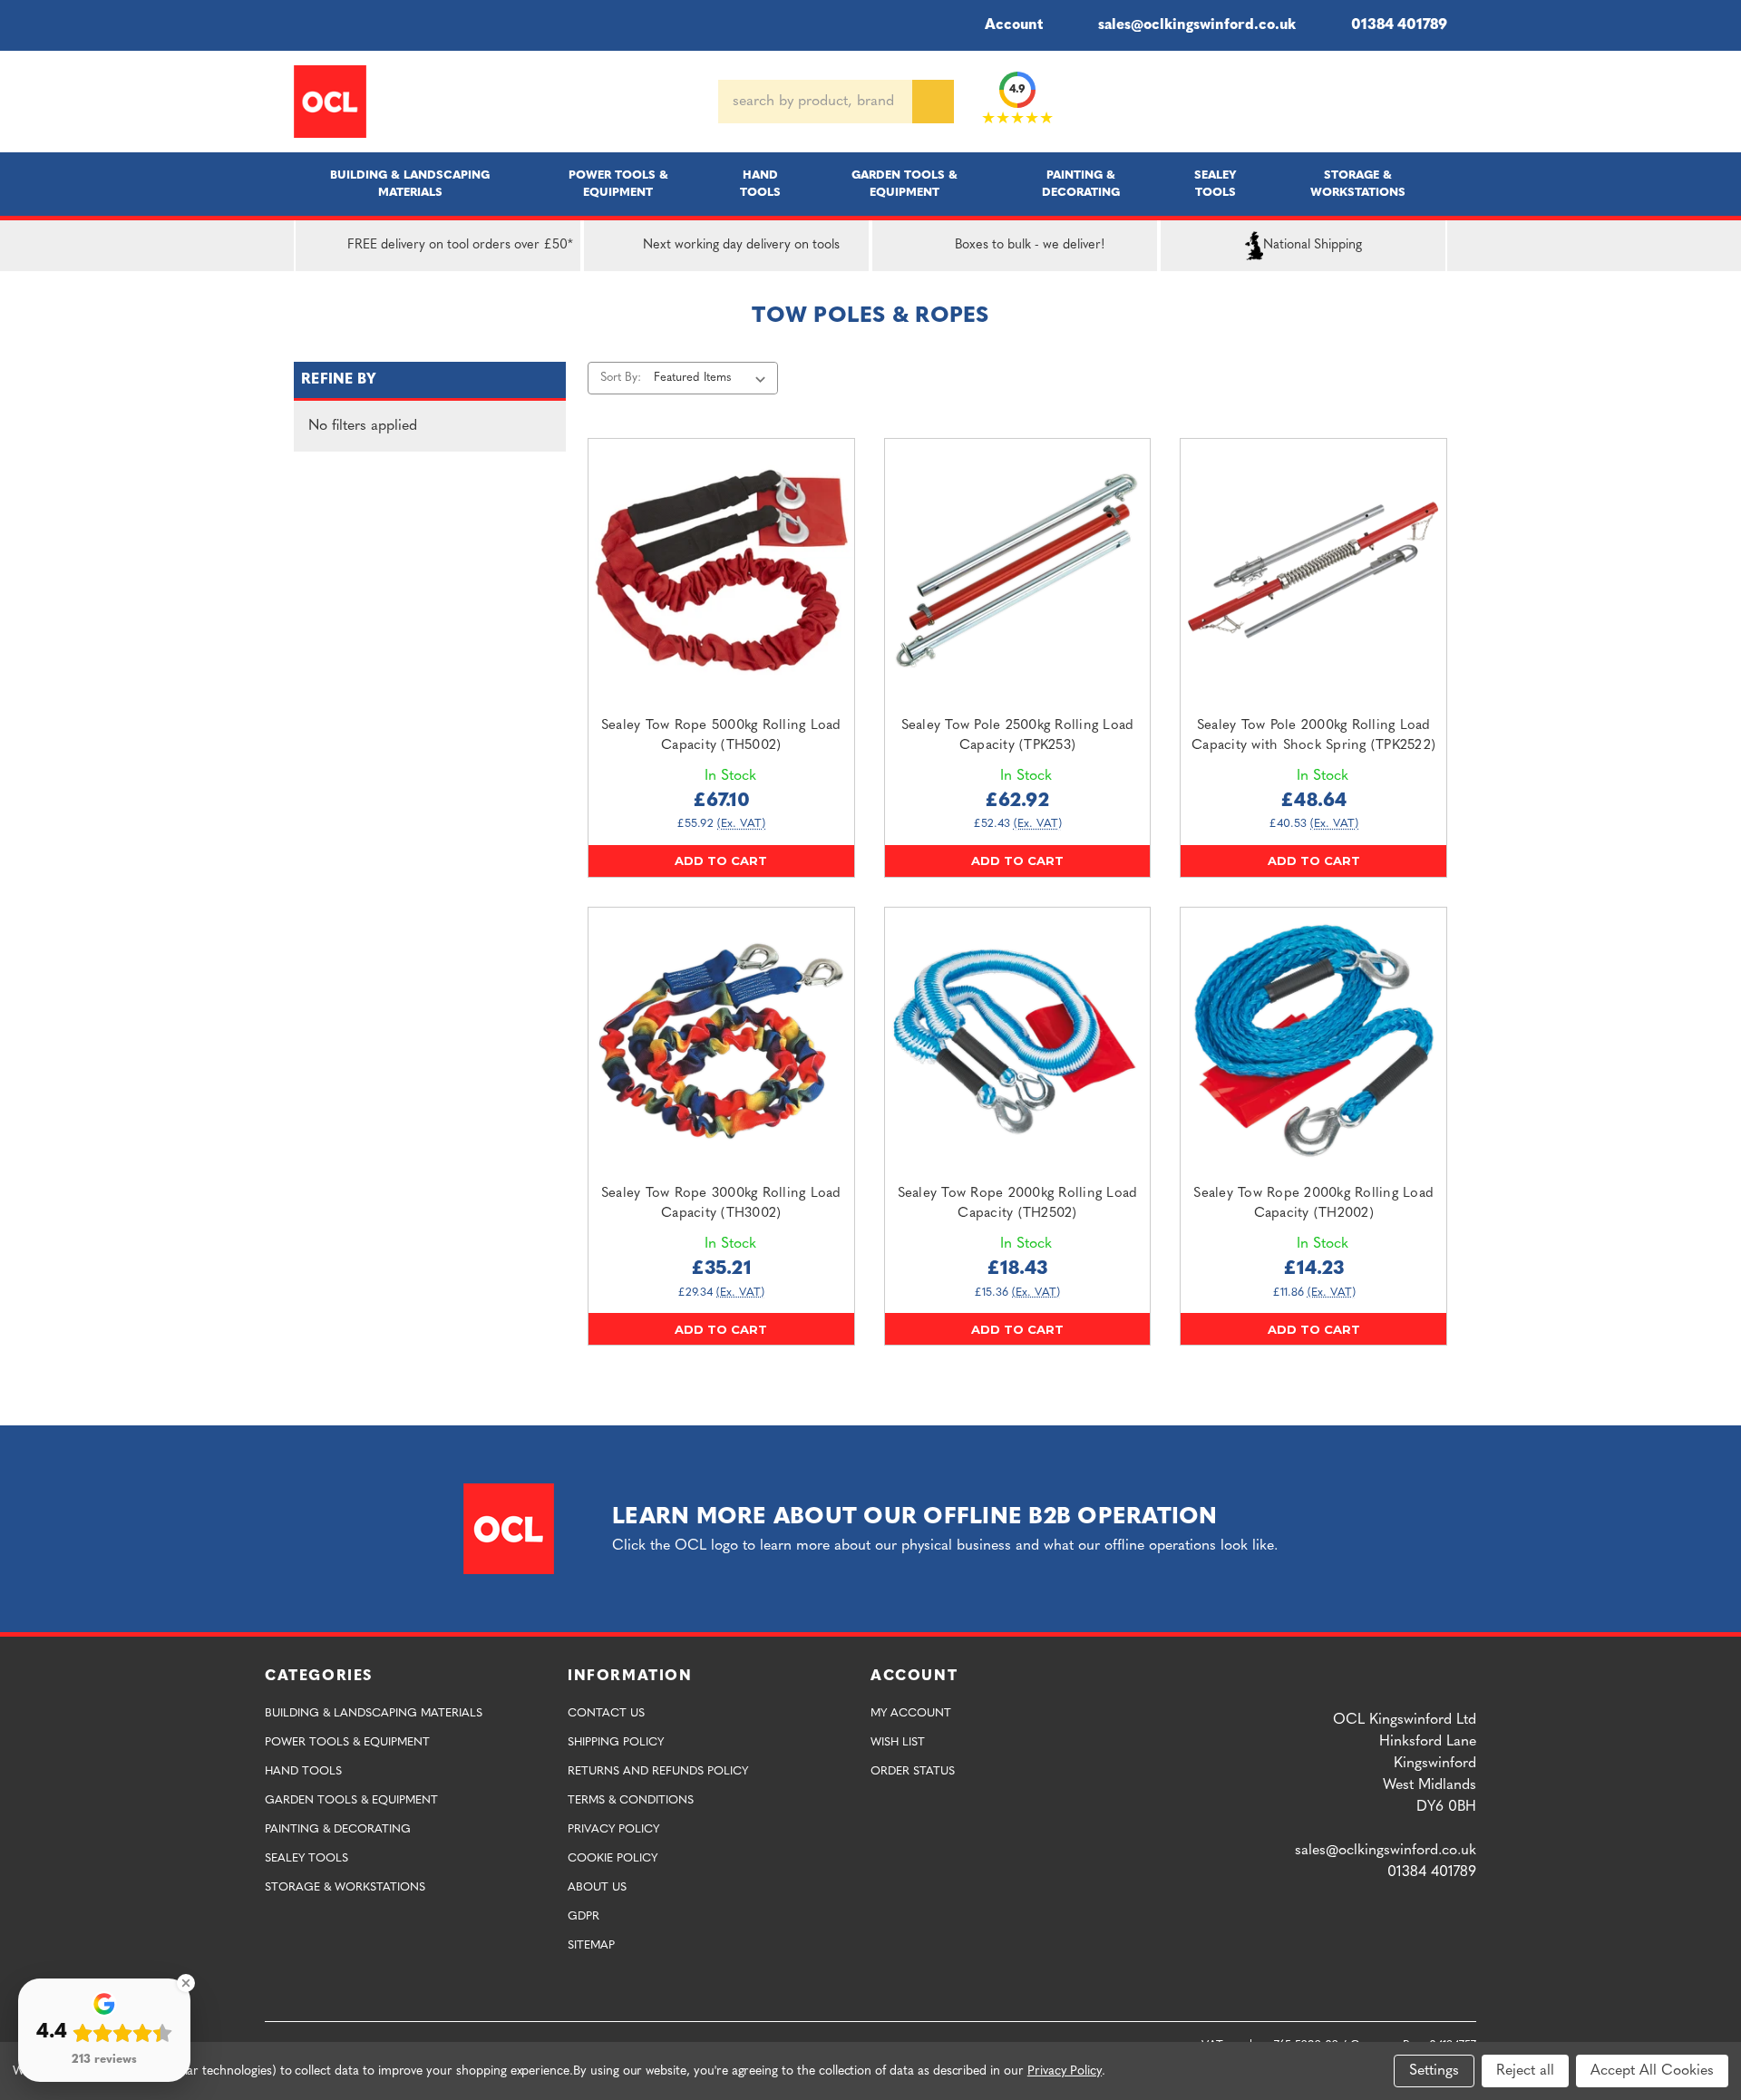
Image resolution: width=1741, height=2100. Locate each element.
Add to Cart (721, 860)
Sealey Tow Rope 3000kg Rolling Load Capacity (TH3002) (721, 1204)
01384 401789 (1399, 25)
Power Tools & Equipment (618, 184)
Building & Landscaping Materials (410, 184)
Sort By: (621, 378)
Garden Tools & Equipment (905, 184)
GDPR (584, 1916)
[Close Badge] (186, 1983)
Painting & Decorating (1081, 184)
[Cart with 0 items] (1440, 102)
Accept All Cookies (1652, 2071)
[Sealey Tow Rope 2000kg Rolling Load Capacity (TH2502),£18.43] (1018, 1040)
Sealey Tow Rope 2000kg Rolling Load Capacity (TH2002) (1313, 1204)
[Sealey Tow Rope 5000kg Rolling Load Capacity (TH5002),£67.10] (721, 572)
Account (1014, 25)
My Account (911, 1713)
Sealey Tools (1216, 184)
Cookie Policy (613, 1858)
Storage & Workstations (1358, 184)
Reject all (1525, 2071)
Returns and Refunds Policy (658, 1771)
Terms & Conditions (631, 1800)
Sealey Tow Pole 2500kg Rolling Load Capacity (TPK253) (1018, 736)
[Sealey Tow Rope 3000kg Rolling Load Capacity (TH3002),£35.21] (721, 1040)
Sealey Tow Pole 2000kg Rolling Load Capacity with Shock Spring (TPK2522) (1313, 736)
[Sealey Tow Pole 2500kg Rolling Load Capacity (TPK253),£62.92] (1018, 572)
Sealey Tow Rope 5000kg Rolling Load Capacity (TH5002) (721, 736)
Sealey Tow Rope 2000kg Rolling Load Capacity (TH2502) (1018, 1204)
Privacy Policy (613, 1829)
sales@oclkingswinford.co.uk (1197, 25)
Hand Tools (760, 184)
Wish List (898, 1742)
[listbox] (713, 378)
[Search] (933, 102)
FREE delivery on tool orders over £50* (460, 245)
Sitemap (591, 1945)
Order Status (913, 1771)
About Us (597, 1887)
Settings (1434, 2071)
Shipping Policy (616, 1742)
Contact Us (606, 1713)
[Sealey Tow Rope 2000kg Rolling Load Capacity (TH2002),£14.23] (1313, 1040)
